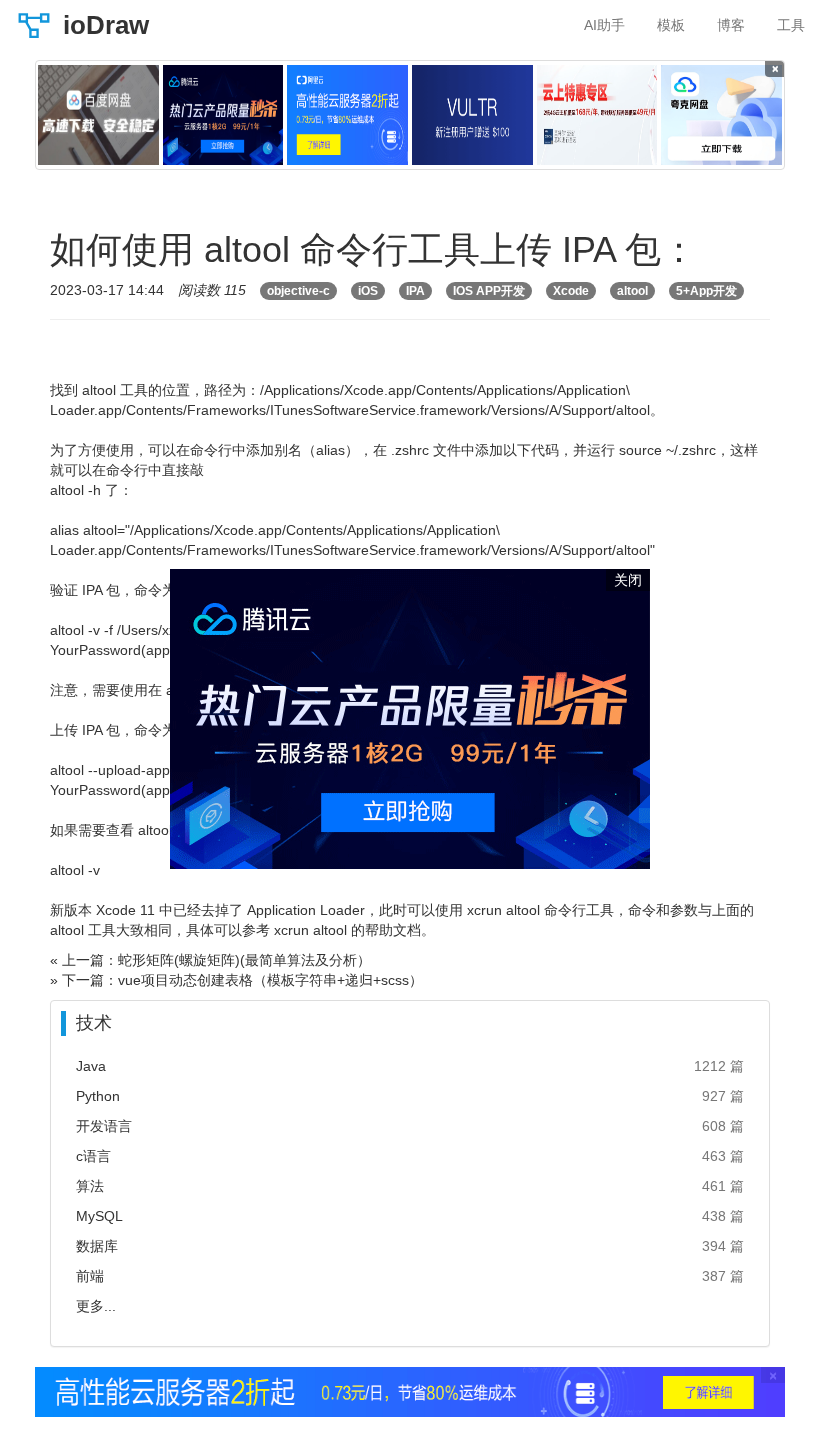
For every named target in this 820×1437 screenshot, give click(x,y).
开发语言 (104, 1126)
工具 (791, 25)
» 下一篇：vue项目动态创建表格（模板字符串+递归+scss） (236, 980)
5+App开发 (706, 291)
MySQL (99, 1216)
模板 (671, 25)
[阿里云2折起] (347, 115)
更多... (96, 1306)
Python (98, 1096)
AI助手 (604, 25)
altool (632, 291)
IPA (415, 291)
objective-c (298, 291)
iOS (368, 291)
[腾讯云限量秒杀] (223, 115)
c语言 (93, 1156)
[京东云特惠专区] (597, 115)
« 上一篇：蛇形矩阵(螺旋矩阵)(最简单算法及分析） (210, 960)
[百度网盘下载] (98, 115)
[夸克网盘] (721, 115)
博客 (731, 25)
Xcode (571, 291)
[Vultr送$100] (472, 115)
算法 (90, 1186)
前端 (90, 1276)
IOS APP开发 (489, 291)
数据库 (97, 1246)
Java (91, 1066)
